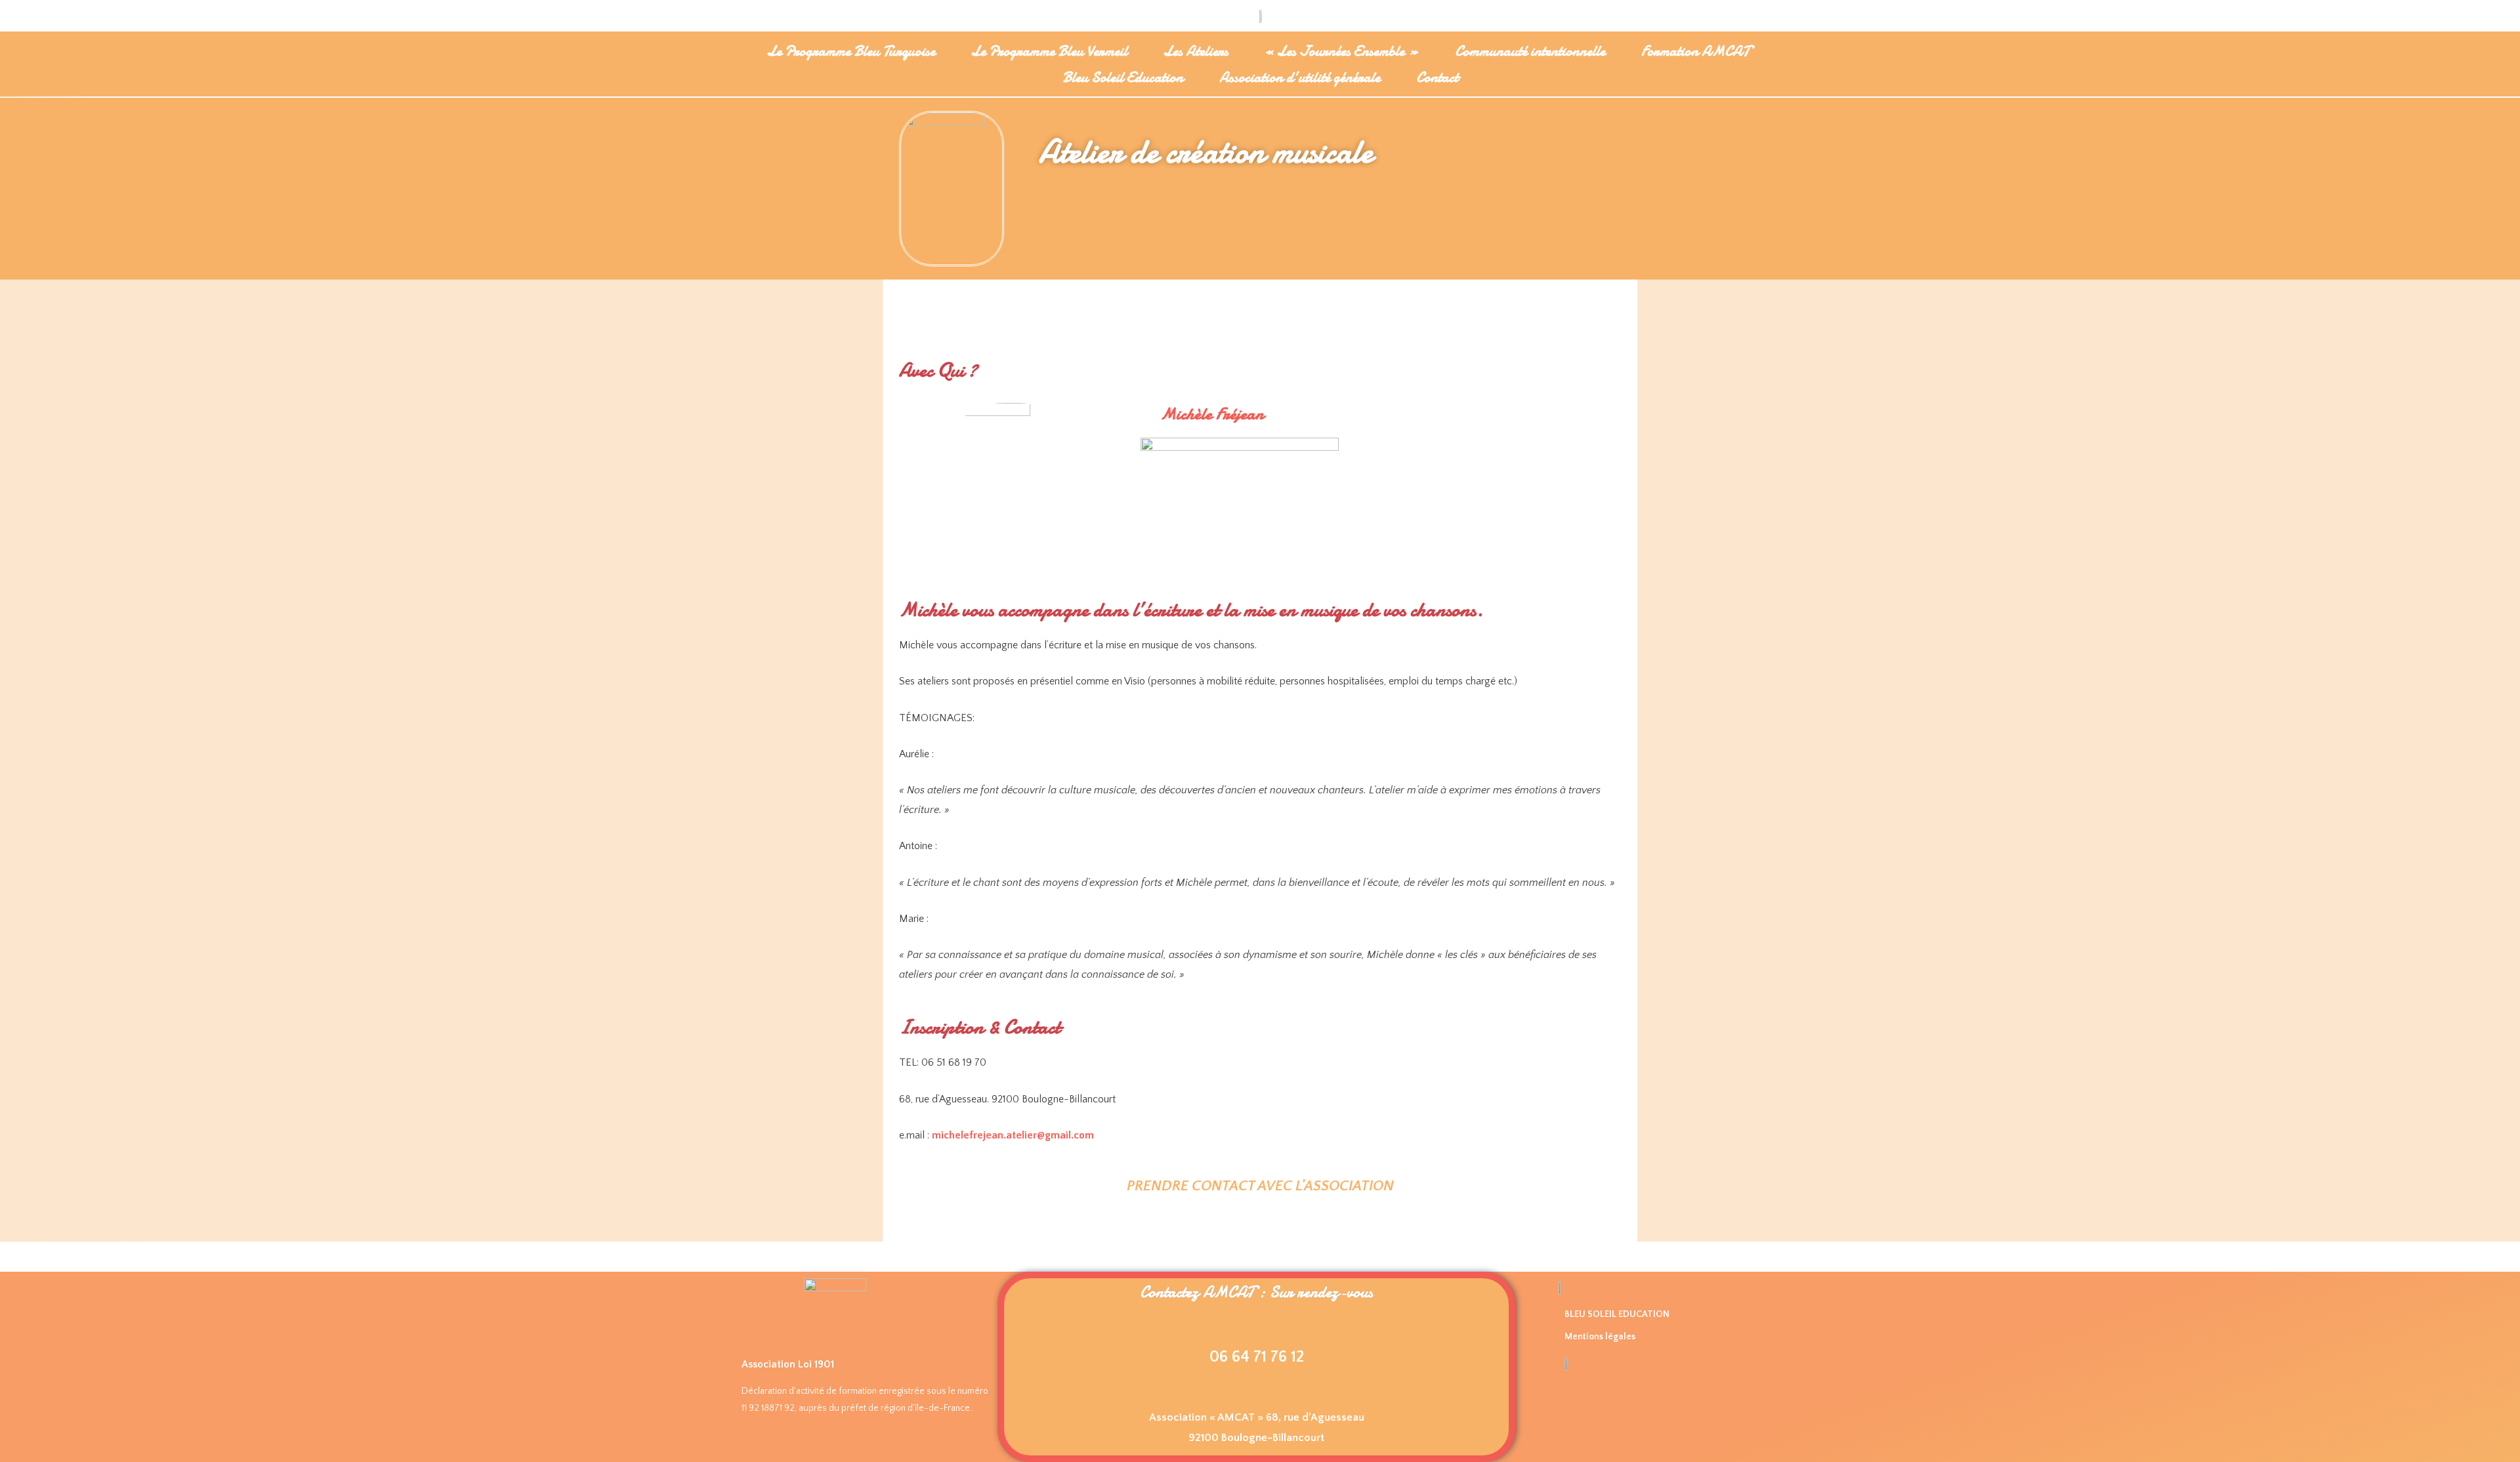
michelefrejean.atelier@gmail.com (1013, 1135)
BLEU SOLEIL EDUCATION (1617, 1314)
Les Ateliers (1196, 51)
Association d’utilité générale (1300, 77)
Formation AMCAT (1695, 51)
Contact (1437, 77)
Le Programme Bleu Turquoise (851, 51)
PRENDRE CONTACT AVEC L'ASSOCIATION (1260, 1186)
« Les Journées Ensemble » (1342, 51)
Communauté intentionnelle (1530, 51)
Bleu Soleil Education (1123, 77)
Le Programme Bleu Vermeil (1049, 51)
